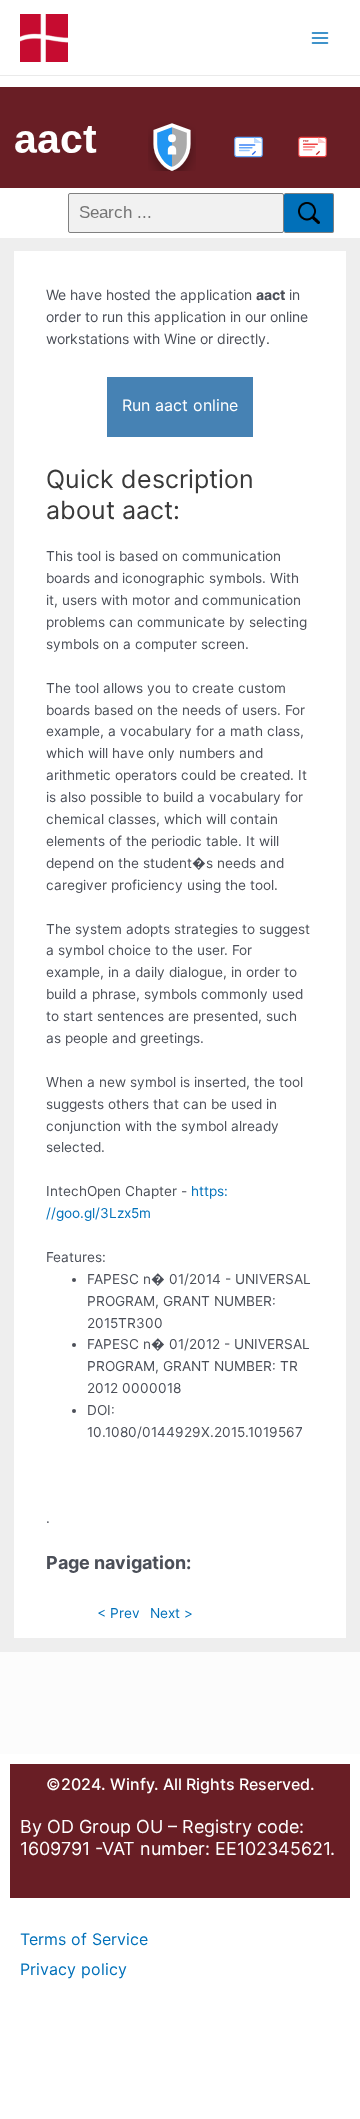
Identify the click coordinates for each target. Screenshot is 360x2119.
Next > (171, 1613)
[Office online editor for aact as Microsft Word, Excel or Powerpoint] (244, 144)
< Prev (118, 1613)
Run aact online (180, 405)
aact (55, 139)
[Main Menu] (320, 37)
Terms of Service (84, 1939)
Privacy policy (73, 1969)
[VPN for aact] (172, 144)
